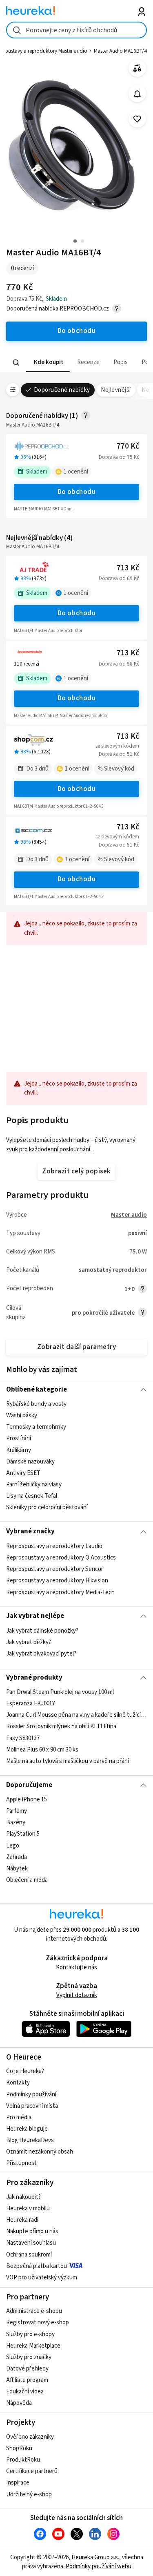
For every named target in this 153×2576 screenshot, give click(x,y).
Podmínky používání (31, 2095)
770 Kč (128, 446)
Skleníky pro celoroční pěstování (47, 1507)
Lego (13, 1846)
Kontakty (18, 2083)
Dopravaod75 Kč (119, 457)
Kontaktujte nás (76, 1967)
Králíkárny (19, 1450)
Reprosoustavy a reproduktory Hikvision (57, 1581)
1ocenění (76, 472)
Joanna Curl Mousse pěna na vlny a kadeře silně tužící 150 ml (76, 1715)
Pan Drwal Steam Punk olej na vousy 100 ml (60, 1692)
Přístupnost (21, 2163)
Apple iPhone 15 (27, 1800)
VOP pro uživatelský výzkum (42, 2278)
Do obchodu (77, 492)
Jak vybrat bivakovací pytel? (41, 1654)
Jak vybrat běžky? (29, 1642)
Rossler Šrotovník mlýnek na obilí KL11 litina (61, 1726)
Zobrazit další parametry (77, 1347)
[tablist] (76, 363)
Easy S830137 (23, 1738)
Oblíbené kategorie (37, 1390)
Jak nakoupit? (23, 2197)
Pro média (19, 2117)
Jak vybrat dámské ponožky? (42, 1631)
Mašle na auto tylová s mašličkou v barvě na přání (68, 1761)
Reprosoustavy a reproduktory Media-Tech (60, 1592)
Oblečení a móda (27, 1880)
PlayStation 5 (23, 1834)
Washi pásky (22, 1415)
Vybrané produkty (34, 1678)
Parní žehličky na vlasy (34, 1485)
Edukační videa (25, 2392)
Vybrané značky (30, 1531)
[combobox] (76, 30)
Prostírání (19, 1439)
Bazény (16, 1822)
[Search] (16, 362)
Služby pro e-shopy (30, 2334)
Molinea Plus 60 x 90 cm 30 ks (42, 1750)
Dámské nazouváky (30, 1462)
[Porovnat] (137, 68)
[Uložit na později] (137, 119)
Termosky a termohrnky (36, 1427)
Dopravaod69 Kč (119, 579)
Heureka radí (22, 2220)
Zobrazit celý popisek (76, 1171)
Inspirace (18, 2483)
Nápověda (19, 2403)
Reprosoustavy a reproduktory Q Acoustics (61, 1558)
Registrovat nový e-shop (38, 2322)
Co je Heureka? (25, 2071)
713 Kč (128, 568)
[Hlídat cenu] (137, 94)
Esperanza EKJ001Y (31, 1704)
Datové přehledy (27, 2369)
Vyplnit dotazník (77, 1995)
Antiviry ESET (23, 1473)
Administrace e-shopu (34, 2311)
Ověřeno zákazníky (30, 2437)
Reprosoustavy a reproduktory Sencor (55, 1569)
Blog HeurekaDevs (30, 2140)
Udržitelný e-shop (29, 2494)
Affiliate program (27, 2380)
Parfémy (17, 1811)
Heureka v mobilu (28, 2208)
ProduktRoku (23, 2460)
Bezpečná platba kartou (37, 2266)
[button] (48, 363)
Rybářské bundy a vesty (36, 1404)
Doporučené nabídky (62, 390)
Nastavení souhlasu (31, 2243)
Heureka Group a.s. (95, 2557)
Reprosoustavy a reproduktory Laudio (54, 1546)
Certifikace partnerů (32, 2471)
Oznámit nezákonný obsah (40, 2152)
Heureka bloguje (27, 2129)
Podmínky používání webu (99, 2566)
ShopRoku (19, 2448)
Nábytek (17, 1869)
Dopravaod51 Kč (119, 754)
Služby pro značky (29, 2357)
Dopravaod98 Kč (119, 664)
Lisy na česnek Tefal (32, 1496)
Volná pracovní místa (32, 2106)
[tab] (48, 363)
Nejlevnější (116, 390)
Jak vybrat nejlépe (35, 1616)
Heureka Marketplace (33, 2346)
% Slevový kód (116, 769)
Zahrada (17, 1857)
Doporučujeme (29, 1785)
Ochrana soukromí (29, 2255)
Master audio (129, 1215)
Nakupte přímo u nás (32, 2231)
